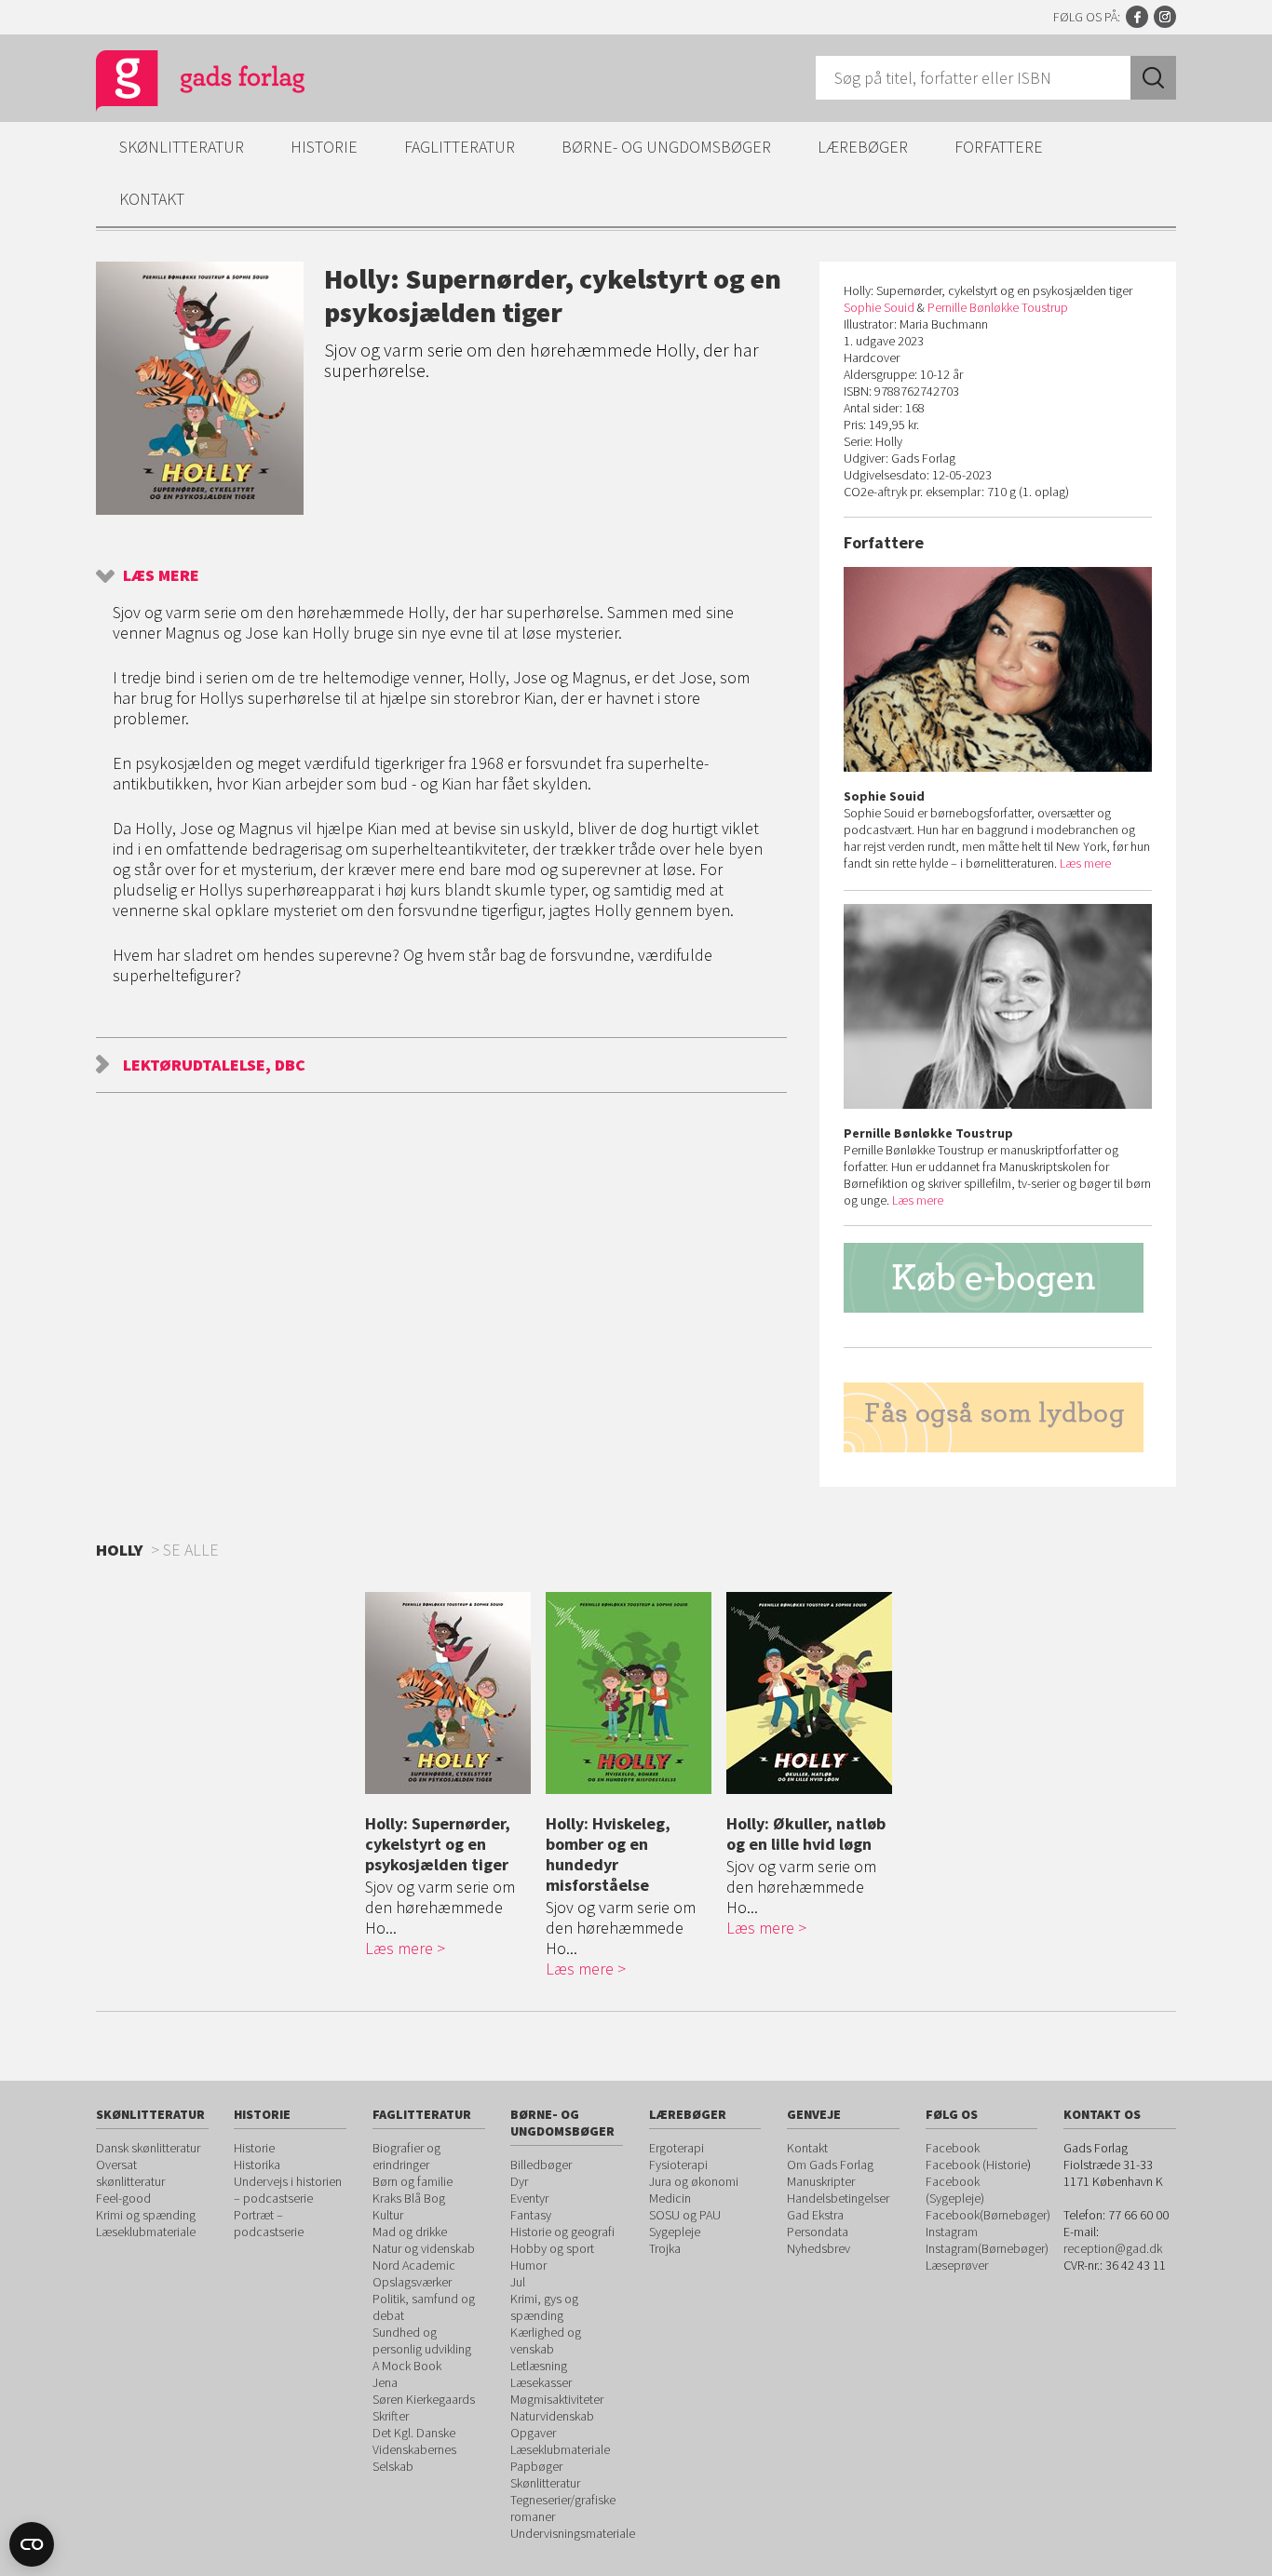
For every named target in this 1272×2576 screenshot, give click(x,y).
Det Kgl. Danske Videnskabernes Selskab (414, 2449)
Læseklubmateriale (146, 2232)
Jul (518, 2282)
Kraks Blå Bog (409, 2198)
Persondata (818, 2232)
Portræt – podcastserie (269, 2223)
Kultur (388, 2215)
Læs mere (161, 575)
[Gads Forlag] (181, 84)
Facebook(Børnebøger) (988, 2215)
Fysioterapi (678, 2165)
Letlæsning (539, 2366)
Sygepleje (675, 2232)
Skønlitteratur (182, 147)
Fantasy (531, 2215)
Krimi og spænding (146, 2215)
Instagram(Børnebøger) (987, 2248)
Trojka (665, 2248)
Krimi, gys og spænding (544, 2307)
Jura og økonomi (694, 2181)
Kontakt (152, 199)
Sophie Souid (879, 307)
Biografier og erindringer (406, 2156)
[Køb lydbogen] (998, 1417)
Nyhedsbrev (819, 2248)
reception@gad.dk (1113, 2248)
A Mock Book (407, 2366)
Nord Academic (414, 2265)
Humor (528, 2265)
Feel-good (123, 2198)
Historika (257, 2165)
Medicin (670, 2198)
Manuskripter (821, 2181)
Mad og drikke (410, 2232)
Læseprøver (957, 2265)
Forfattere (999, 147)
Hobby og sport (552, 2248)
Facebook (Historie (976, 2165)
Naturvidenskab (552, 2416)
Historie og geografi (562, 2232)
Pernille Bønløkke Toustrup (998, 307)
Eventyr (529, 2198)
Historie (324, 147)
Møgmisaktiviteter (557, 2399)
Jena (385, 2382)
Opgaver (533, 2433)
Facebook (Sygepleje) (955, 2190)
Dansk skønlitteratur (148, 2148)
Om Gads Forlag (830, 2165)
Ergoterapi (677, 2148)
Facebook (1137, 17)
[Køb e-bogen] (998, 1278)
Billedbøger (541, 2165)
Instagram (1165, 17)
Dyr (519, 2181)
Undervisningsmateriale (573, 2533)
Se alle (191, 1550)
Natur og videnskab (424, 2248)
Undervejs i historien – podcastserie (288, 2190)
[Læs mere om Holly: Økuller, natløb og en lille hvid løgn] (812, 1693)
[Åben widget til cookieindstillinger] (32, 2544)
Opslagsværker (412, 2282)
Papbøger (536, 2466)
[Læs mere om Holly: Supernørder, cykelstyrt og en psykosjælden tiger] (451, 1693)
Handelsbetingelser (838, 2198)
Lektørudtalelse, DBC (214, 1065)
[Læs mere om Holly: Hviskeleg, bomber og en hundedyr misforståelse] (631, 1693)
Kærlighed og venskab (546, 2340)
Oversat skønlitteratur (130, 2173)
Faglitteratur (460, 147)
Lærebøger (863, 147)
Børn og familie (413, 2181)
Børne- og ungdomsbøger (666, 147)
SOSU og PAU (685, 2215)
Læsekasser (541, 2382)
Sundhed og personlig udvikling (422, 2340)
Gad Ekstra (815, 2215)
